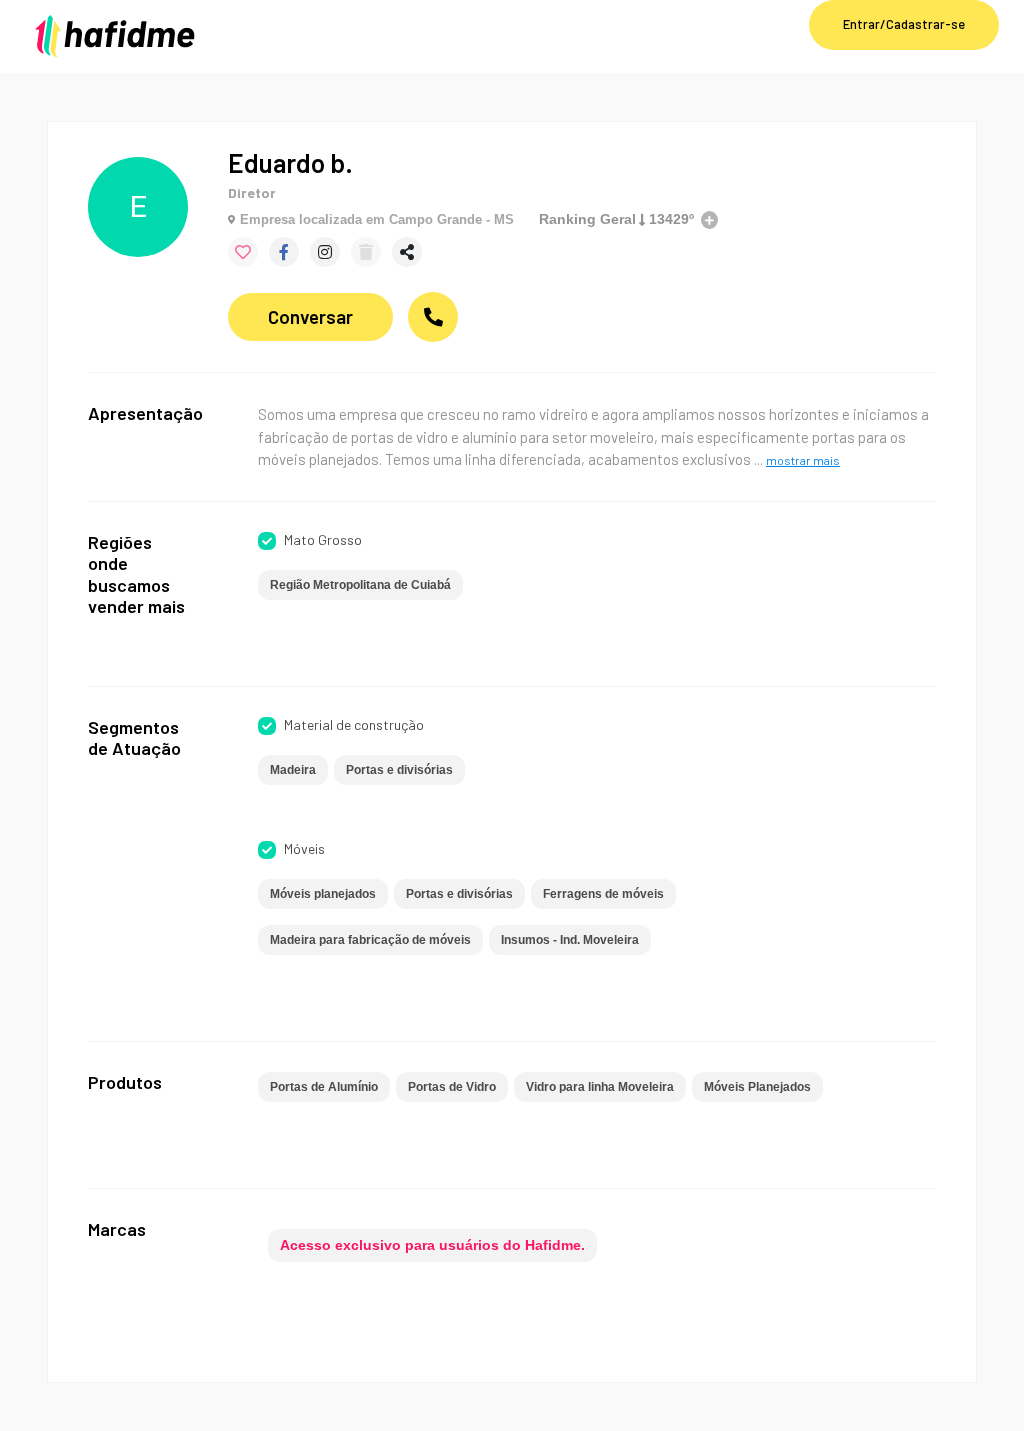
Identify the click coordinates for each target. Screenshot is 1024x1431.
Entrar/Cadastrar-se (904, 24)
